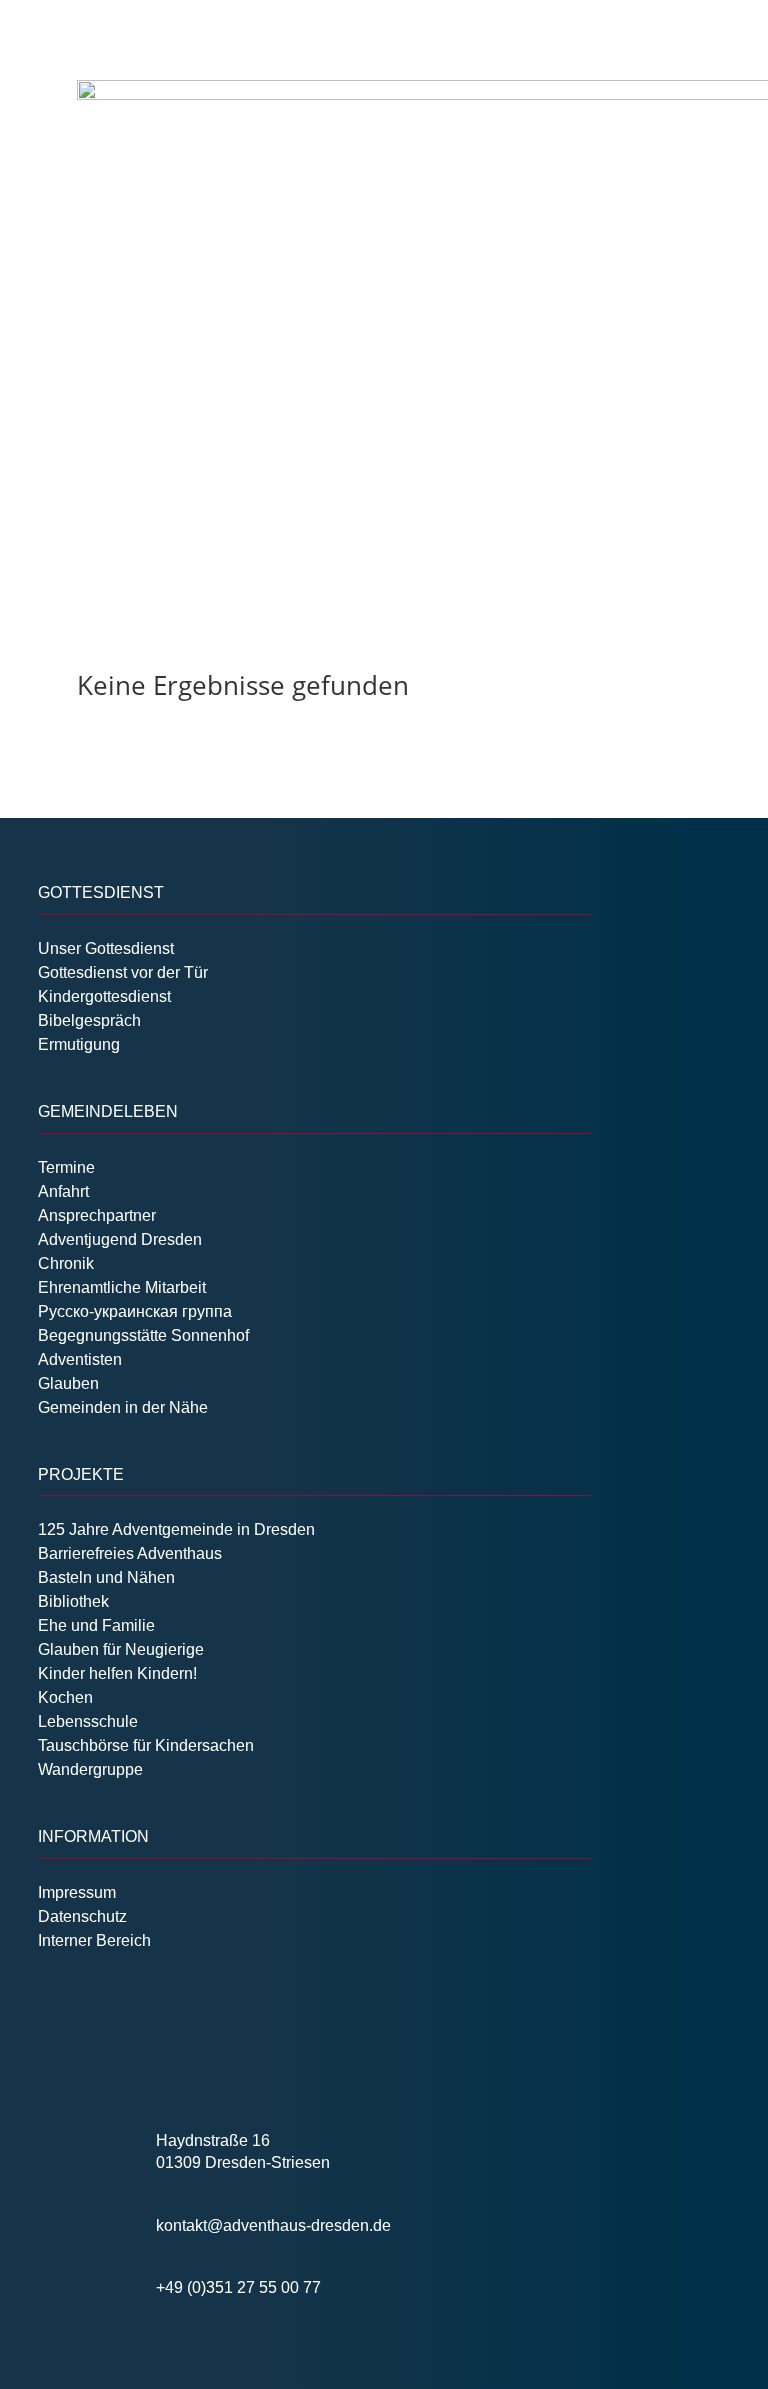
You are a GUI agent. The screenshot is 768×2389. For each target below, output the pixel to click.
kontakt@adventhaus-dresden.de (273, 2225)
